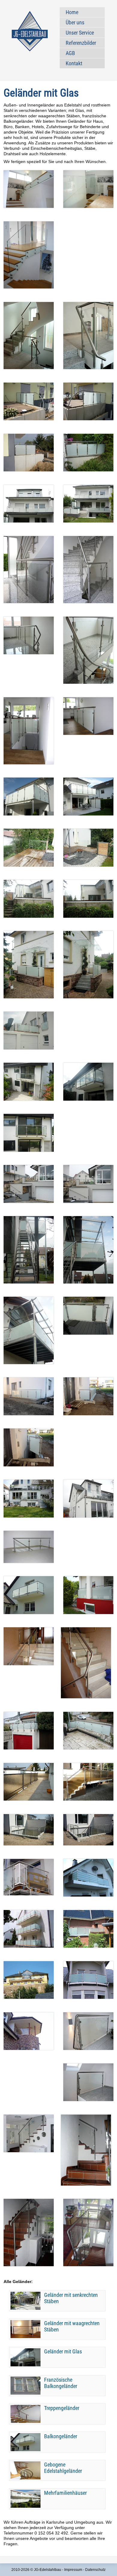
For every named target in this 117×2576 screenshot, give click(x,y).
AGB (70, 53)
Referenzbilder (81, 43)
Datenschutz (95, 2570)
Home (72, 12)
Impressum (73, 2570)
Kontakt (74, 63)
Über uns (75, 22)
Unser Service (80, 33)
